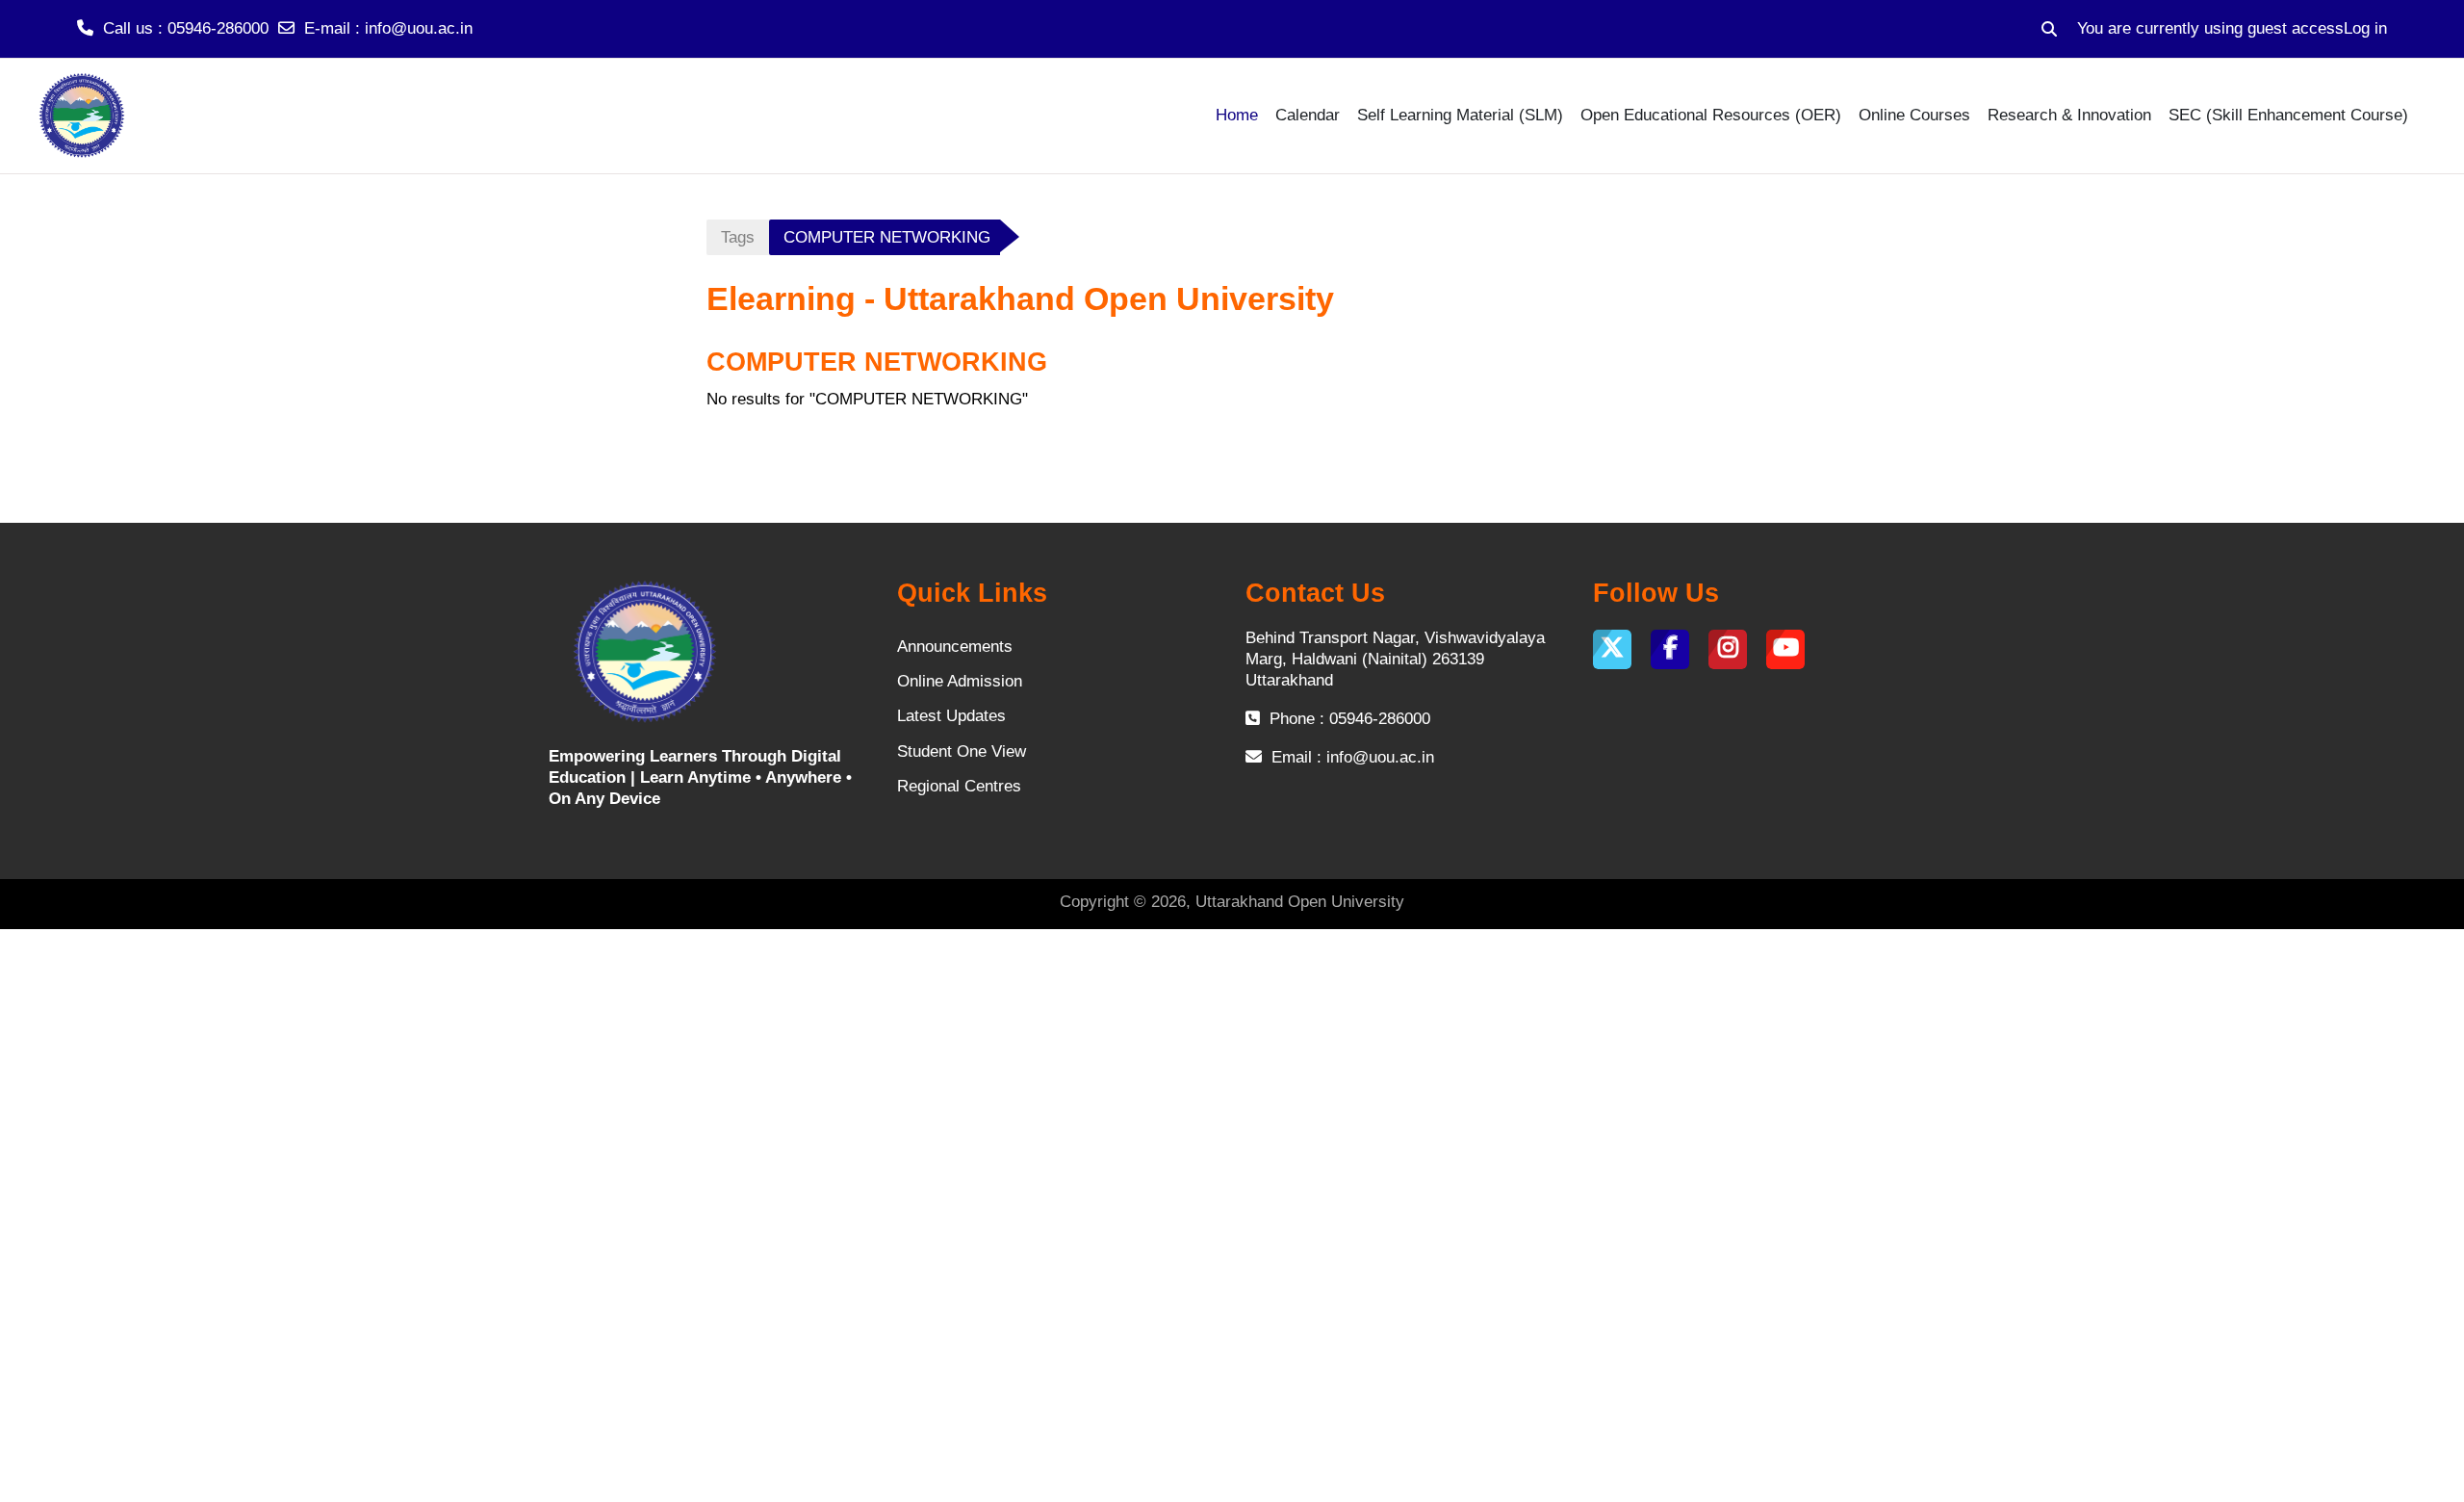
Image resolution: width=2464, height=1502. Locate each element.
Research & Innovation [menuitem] (2069, 115)
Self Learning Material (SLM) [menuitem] (1460, 115)
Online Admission (960, 681)
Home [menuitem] (1237, 115)
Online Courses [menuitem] (1914, 115)
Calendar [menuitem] (1308, 115)
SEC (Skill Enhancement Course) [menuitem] (2288, 115)
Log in (2365, 28)
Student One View (962, 751)
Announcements (955, 647)
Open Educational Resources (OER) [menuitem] (1711, 115)
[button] (2049, 29)
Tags (738, 237)
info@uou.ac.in (419, 28)
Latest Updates (951, 716)
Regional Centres (959, 786)
